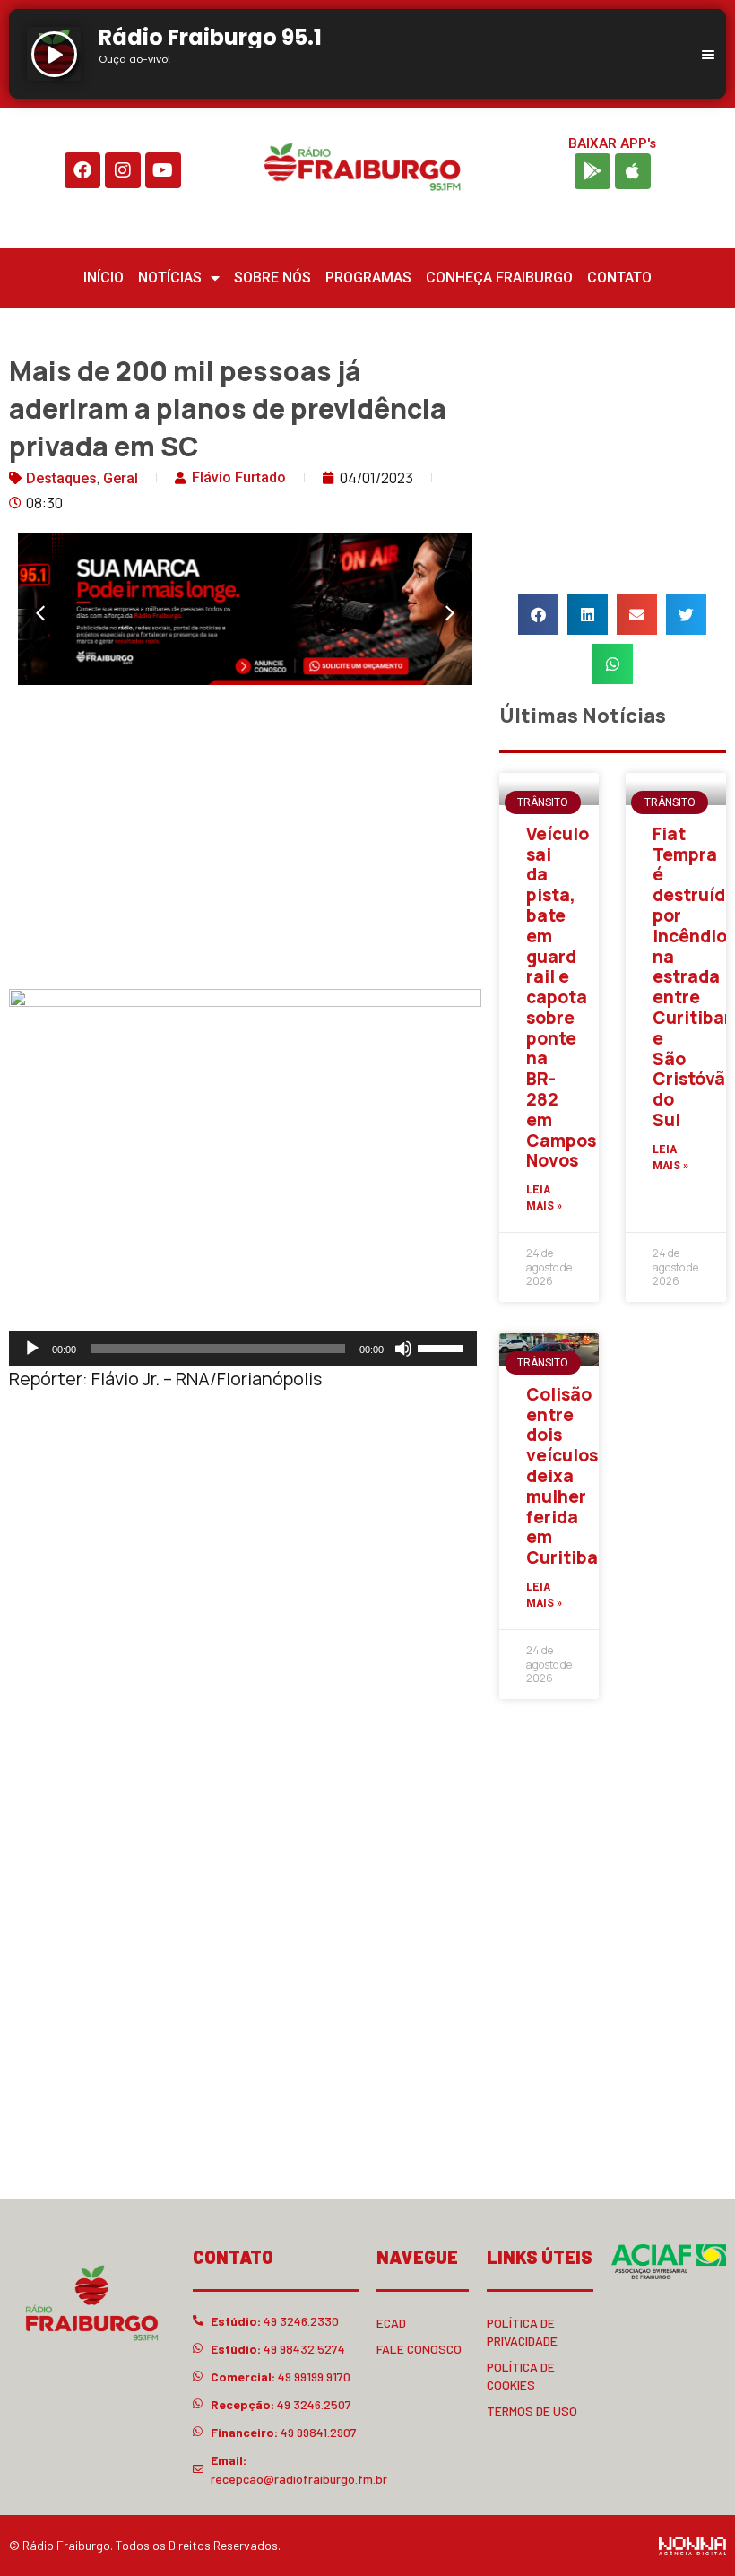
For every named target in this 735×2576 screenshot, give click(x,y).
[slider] (443, 1347)
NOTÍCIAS (170, 278)
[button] (40, 613)
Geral (121, 478)
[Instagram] (123, 170)
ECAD (391, 2323)
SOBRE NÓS (272, 278)
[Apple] (633, 171)
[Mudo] (403, 1349)
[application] (243, 1349)
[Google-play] (592, 171)
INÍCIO (104, 278)
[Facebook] (82, 170)
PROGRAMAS (368, 278)
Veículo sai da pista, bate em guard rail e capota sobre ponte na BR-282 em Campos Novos (561, 997)
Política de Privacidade (522, 2332)
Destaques (61, 478)
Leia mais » (544, 1198)
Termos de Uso (532, 2411)
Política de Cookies (521, 2376)
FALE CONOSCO (419, 2349)
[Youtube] (163, 170)
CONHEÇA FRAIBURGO (499, 278)
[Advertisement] (245, 841)
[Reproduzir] (32, 1349)
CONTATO (619, 278)
